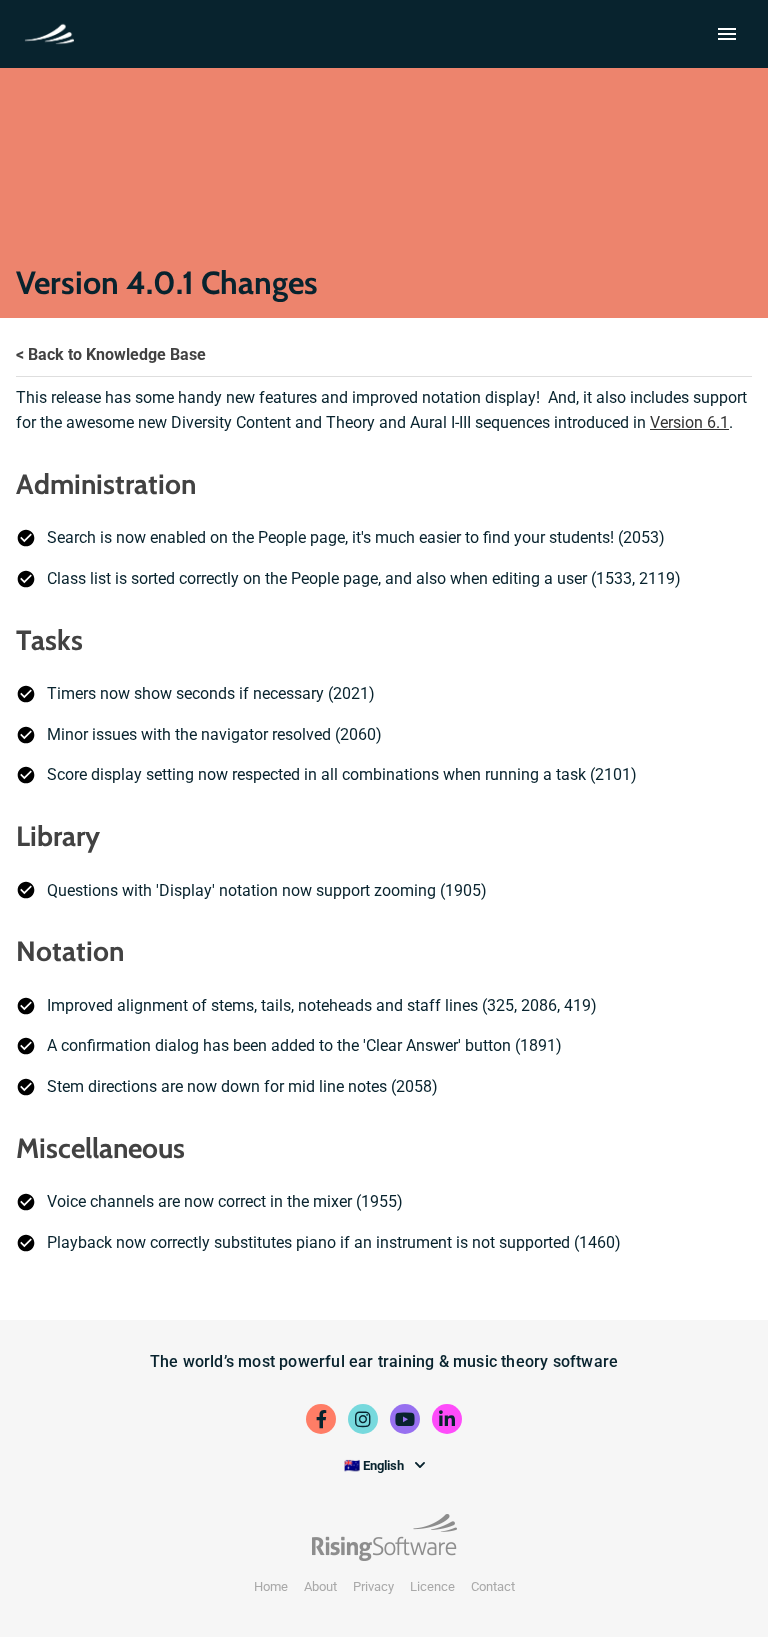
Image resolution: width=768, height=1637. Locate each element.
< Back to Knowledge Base (111, 354)
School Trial (53, 32)
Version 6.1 (689, 422)
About (320, 1586)
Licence (432, 1586)
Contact (493, 1586)
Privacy (373, 1586)
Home (271, 1586)
